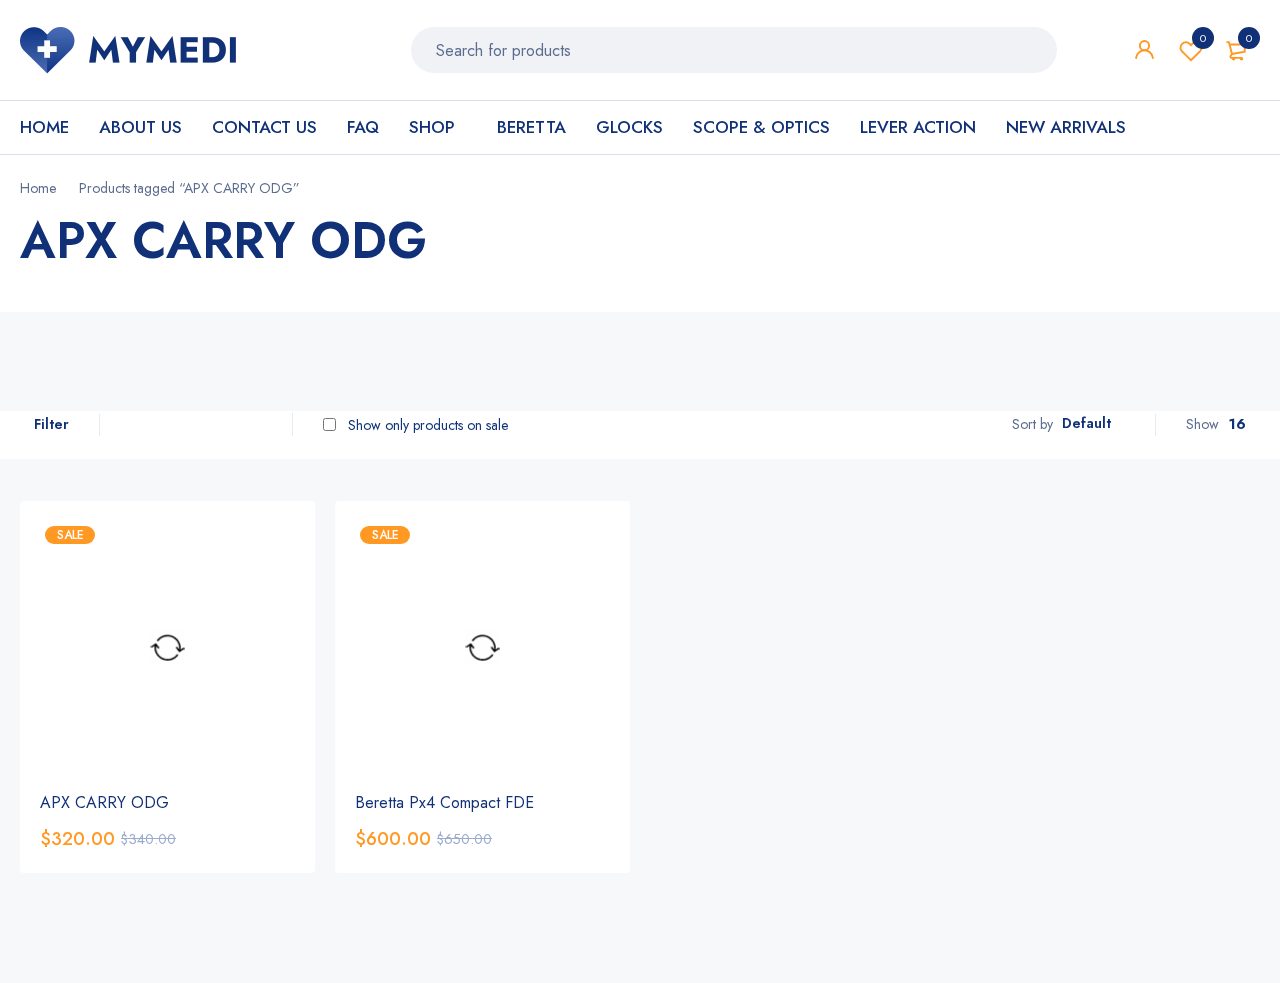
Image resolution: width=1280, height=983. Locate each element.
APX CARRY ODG (104, 802)
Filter (51, 424)
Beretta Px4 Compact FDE (444, 802)
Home (38, 188)
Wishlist (1203, 38)
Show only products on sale (426, 425)
